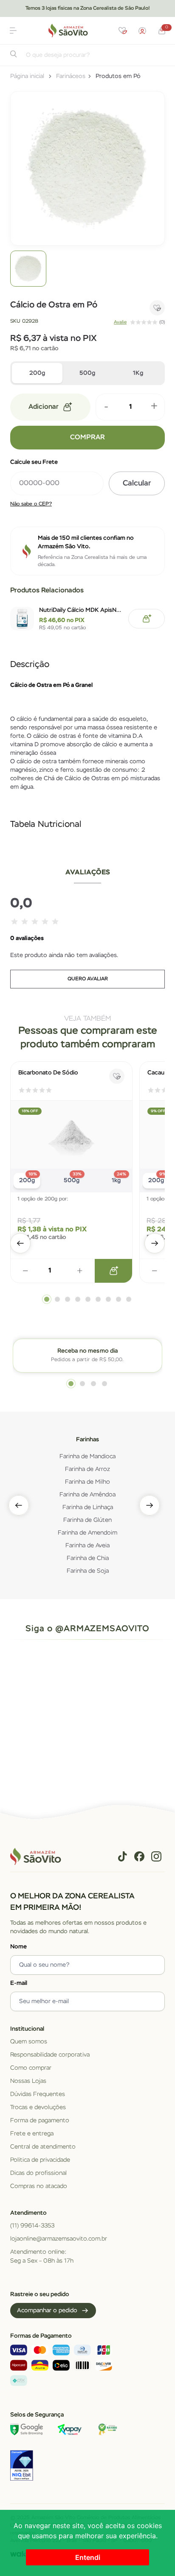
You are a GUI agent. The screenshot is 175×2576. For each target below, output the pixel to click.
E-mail (19, 1983)
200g (37, 373)
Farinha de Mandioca (87, 1457)
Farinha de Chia (88, 1558)
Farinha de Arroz (87, 1469)
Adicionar (44, 407)
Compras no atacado (39, 2186)
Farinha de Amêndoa (87, 1495)
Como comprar (31, 2068)
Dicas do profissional (38, 2173)
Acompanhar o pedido (47, 2311)
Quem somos (29, 2042)
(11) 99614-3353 (32, 2226)
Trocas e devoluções (38, 2107)
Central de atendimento (43, 2147)
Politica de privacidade (40, 2160)
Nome (18, 1947)
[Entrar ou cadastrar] (142, 31)
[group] (28, 269)
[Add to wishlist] (157, 308)
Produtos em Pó (118, 76)
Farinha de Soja (88, 1571)
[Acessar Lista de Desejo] (123, 31)
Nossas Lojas (28, 2081)
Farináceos (71, 76)
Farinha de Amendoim (87, 1533)
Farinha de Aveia (87, 1546)
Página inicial (27, 76)
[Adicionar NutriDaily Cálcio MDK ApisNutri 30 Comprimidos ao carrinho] (147, 619)
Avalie (120, 322)
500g (87, 373)
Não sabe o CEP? (31, 504)
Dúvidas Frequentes (38, 2094)
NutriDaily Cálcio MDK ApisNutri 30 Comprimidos (81, 610)
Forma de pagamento (40, 2121)
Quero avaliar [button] (88, 979)
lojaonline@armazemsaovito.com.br (59, 2239)
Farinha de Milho (87, 1482)
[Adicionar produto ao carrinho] (113, 1271)
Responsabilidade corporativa (50, 2055)
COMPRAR (87, 438)
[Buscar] (14, 56)
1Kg (138, 373)
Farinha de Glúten (87, 1520)
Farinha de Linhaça (88, 1507)
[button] (13, 31)
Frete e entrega (32, 2134)
